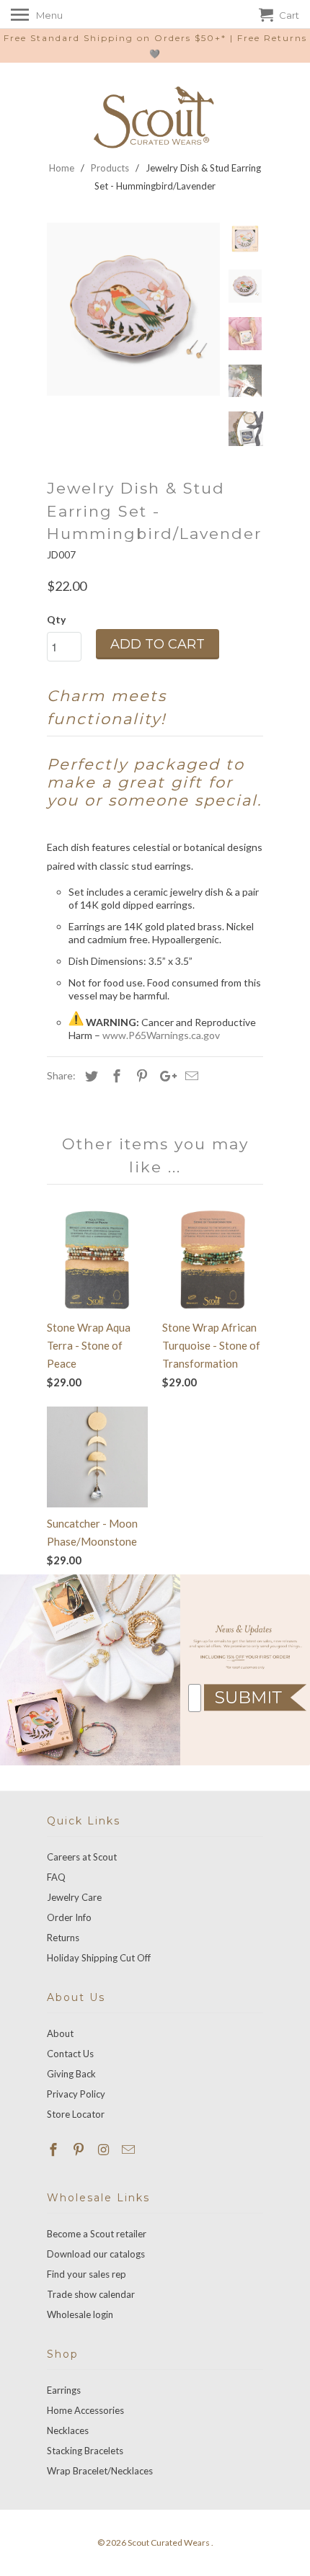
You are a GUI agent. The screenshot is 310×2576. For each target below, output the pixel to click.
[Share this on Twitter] (89, 1076)
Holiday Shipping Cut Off (99, 1958)
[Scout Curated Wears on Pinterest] (80, 2149)
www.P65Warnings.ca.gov (161, 1035)
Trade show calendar (91, 2294)
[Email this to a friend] (190, 1076)
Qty (56, 619)
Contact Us (70, 2054)
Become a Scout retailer (97, 2234)
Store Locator (76, 2114)
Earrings (64, 2390)
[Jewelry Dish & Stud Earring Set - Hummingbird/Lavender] (133, 309)
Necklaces (68, 2430)
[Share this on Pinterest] (140, 1076)
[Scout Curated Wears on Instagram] (105, 2149)
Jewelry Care (74, 1897)
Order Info (69, 1917)
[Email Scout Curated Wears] (130, 2149)
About (60, 2033)
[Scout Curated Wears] (155, 117)
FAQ (56, 1877)
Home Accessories (85, 2410)
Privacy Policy (76, 2094)
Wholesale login (80, 2314)
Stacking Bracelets (85, 2451)
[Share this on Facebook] (115, 1076)
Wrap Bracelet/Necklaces (100, 2471)
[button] (255, 1698)
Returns (63, 1938)
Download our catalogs (96, 2254)
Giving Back (71, 2074)
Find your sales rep (87, 2274)
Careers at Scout (82, 1857)
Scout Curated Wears (169, 2542)
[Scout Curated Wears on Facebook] (55, 2149)
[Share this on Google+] (164, 1076)
